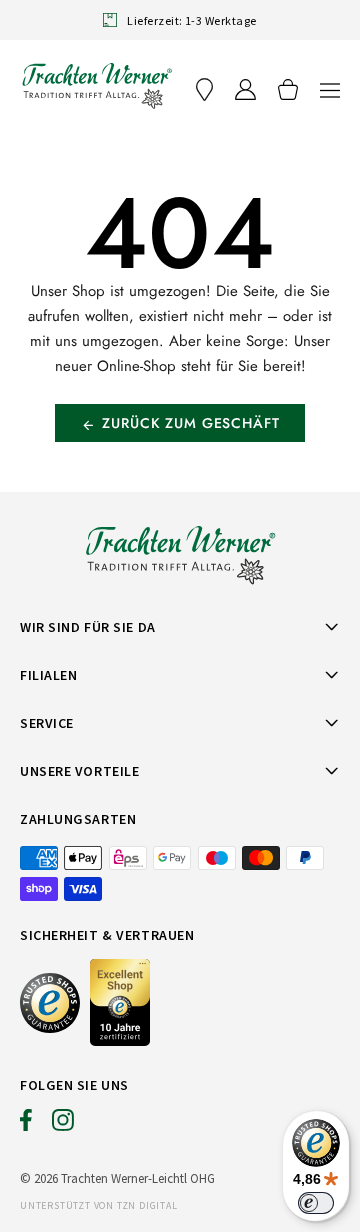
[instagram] (63, 1125)
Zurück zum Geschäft (190, 423)
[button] (330, 89)
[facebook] (26, 1125)
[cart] (288, 89)
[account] (245, 89)
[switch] (316, 1203)
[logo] (97, 85)
